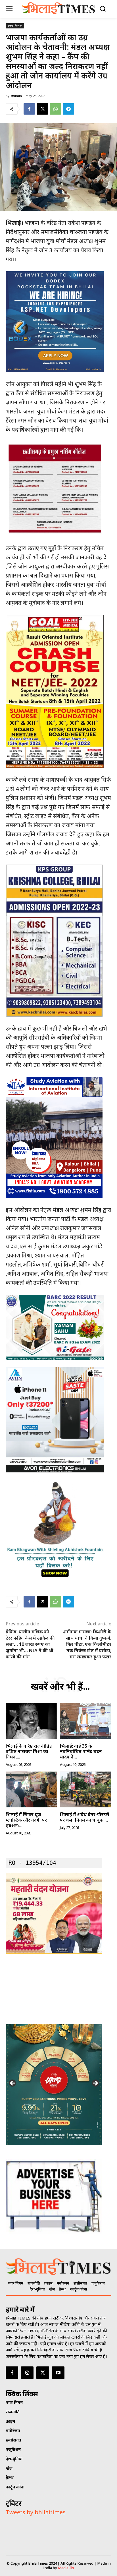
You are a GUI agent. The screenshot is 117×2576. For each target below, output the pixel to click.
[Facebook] (29, 109)
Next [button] (95, 2083)
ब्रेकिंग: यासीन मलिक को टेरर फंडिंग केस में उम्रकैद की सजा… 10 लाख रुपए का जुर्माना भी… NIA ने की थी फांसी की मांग (30, 1644)
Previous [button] (13, 2083)
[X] (42, 109)
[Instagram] (27, 2373)
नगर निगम (15, 26)
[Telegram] (68, 109)
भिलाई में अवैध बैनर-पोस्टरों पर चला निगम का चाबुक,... (85, 1817)
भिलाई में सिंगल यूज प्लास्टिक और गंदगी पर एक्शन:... (26, 1820)
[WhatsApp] (55, 109)
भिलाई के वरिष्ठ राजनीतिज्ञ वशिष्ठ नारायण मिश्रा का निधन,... (29, 1751)
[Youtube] (58, 2373)
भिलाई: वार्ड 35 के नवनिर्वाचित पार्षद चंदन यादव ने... (81, 1751)
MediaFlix (66, 2568)
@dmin (16, 96)
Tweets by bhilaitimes (36, 2512)
